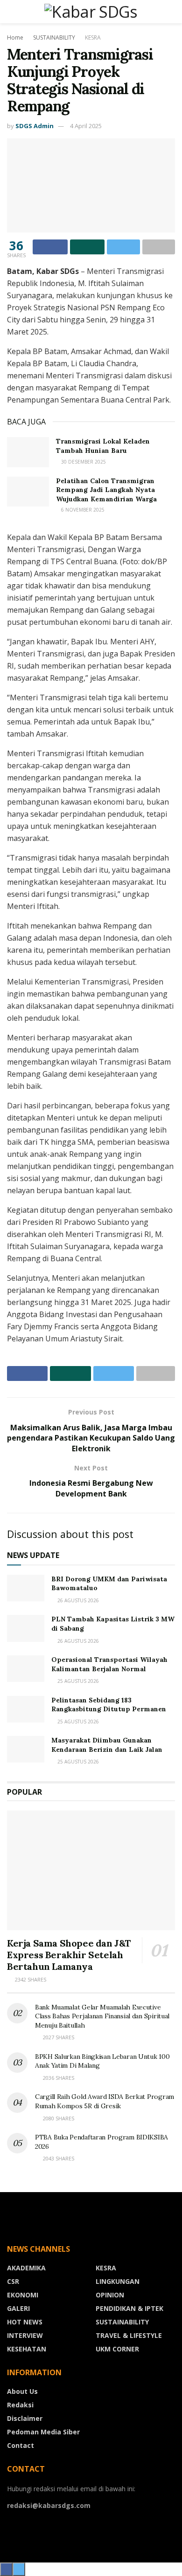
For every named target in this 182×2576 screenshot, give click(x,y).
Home (15, 38)
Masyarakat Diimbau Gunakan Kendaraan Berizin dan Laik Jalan (107, 1745)
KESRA (93, 38)
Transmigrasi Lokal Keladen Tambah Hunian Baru (103, 446)
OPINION (110, 2295)
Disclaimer (25, 2418)
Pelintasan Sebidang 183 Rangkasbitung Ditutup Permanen (109, 1705)
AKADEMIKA (26, 2268)
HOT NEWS (25, 2322)
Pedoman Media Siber (43, 2432)
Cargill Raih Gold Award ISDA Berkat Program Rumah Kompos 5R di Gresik (105, 2101)
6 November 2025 (82, 510)
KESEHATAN (27, 2349)
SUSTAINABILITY (54, 38)
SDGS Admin (35, 126)
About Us (22, 2391)
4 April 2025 (86, 126)
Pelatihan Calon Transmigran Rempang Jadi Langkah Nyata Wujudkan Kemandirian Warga (106, 490)
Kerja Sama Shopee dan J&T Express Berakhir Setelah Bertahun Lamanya (69, 1955)
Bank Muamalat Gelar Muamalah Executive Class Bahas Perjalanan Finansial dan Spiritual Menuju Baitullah (102, 2016)
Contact (21, 2445)
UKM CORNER (117, 2349)
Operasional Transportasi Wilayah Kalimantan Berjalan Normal (109, 1664)
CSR (13, 2281)
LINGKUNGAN (118, 2281)
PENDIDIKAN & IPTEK (129, 2308)
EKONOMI (23, 2295)
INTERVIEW (25, 2335)
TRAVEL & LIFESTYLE (129, 2335)
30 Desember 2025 (83, 462)
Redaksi (20, 2405)
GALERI (18, 2308)
